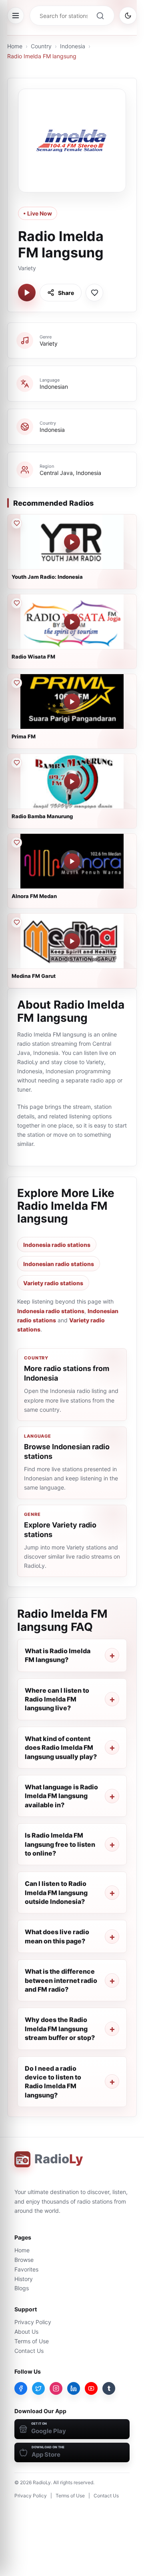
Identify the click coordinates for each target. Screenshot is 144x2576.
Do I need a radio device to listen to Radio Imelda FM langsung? (53, 2082)
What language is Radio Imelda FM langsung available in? (61, 1796)
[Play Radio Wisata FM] (72, 622)
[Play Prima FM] (72, 702)
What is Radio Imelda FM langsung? (58, 1655)
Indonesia (73, 46)
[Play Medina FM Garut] (72, 941)
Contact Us (29, 2351)
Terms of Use (32, 2341)
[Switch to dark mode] (128, 16)
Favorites (26, 2269)
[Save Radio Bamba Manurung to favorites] (16, 763)
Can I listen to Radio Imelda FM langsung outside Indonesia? (56, 1892)
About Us (26, 2332)
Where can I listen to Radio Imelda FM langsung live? (57, 1699)
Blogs (22, 2288)
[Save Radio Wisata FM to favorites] (16, 603)
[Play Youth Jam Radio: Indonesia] (72, 542)
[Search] (100, 16)
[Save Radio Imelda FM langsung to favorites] (94, 293)
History (24, 2279)
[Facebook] (21, 2388)
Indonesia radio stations (57, 1245)
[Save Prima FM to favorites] (16, 683)
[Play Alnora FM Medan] (72, 861)
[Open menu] (16, 16)
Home (15, 46)
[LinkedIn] (74, 2388)
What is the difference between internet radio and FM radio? (61, 1980)
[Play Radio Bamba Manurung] (72, 782)
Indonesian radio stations (59, 1264)
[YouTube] (91, 2388)
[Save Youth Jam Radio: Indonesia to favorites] (16, 523)
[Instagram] (56, 2388)
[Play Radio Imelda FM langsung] (27, 293)
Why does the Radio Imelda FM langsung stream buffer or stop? (60, 2029)
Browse (24, 2260)
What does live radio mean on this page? (57, 1936)
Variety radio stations (53, 1283)
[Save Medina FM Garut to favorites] (16, 922)
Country (41, 46)
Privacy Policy (33, 2322)
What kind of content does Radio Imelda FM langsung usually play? (61, 1748)
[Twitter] (38, 2388)
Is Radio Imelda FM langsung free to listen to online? (60, 1844)
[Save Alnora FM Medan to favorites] (16, 843)
